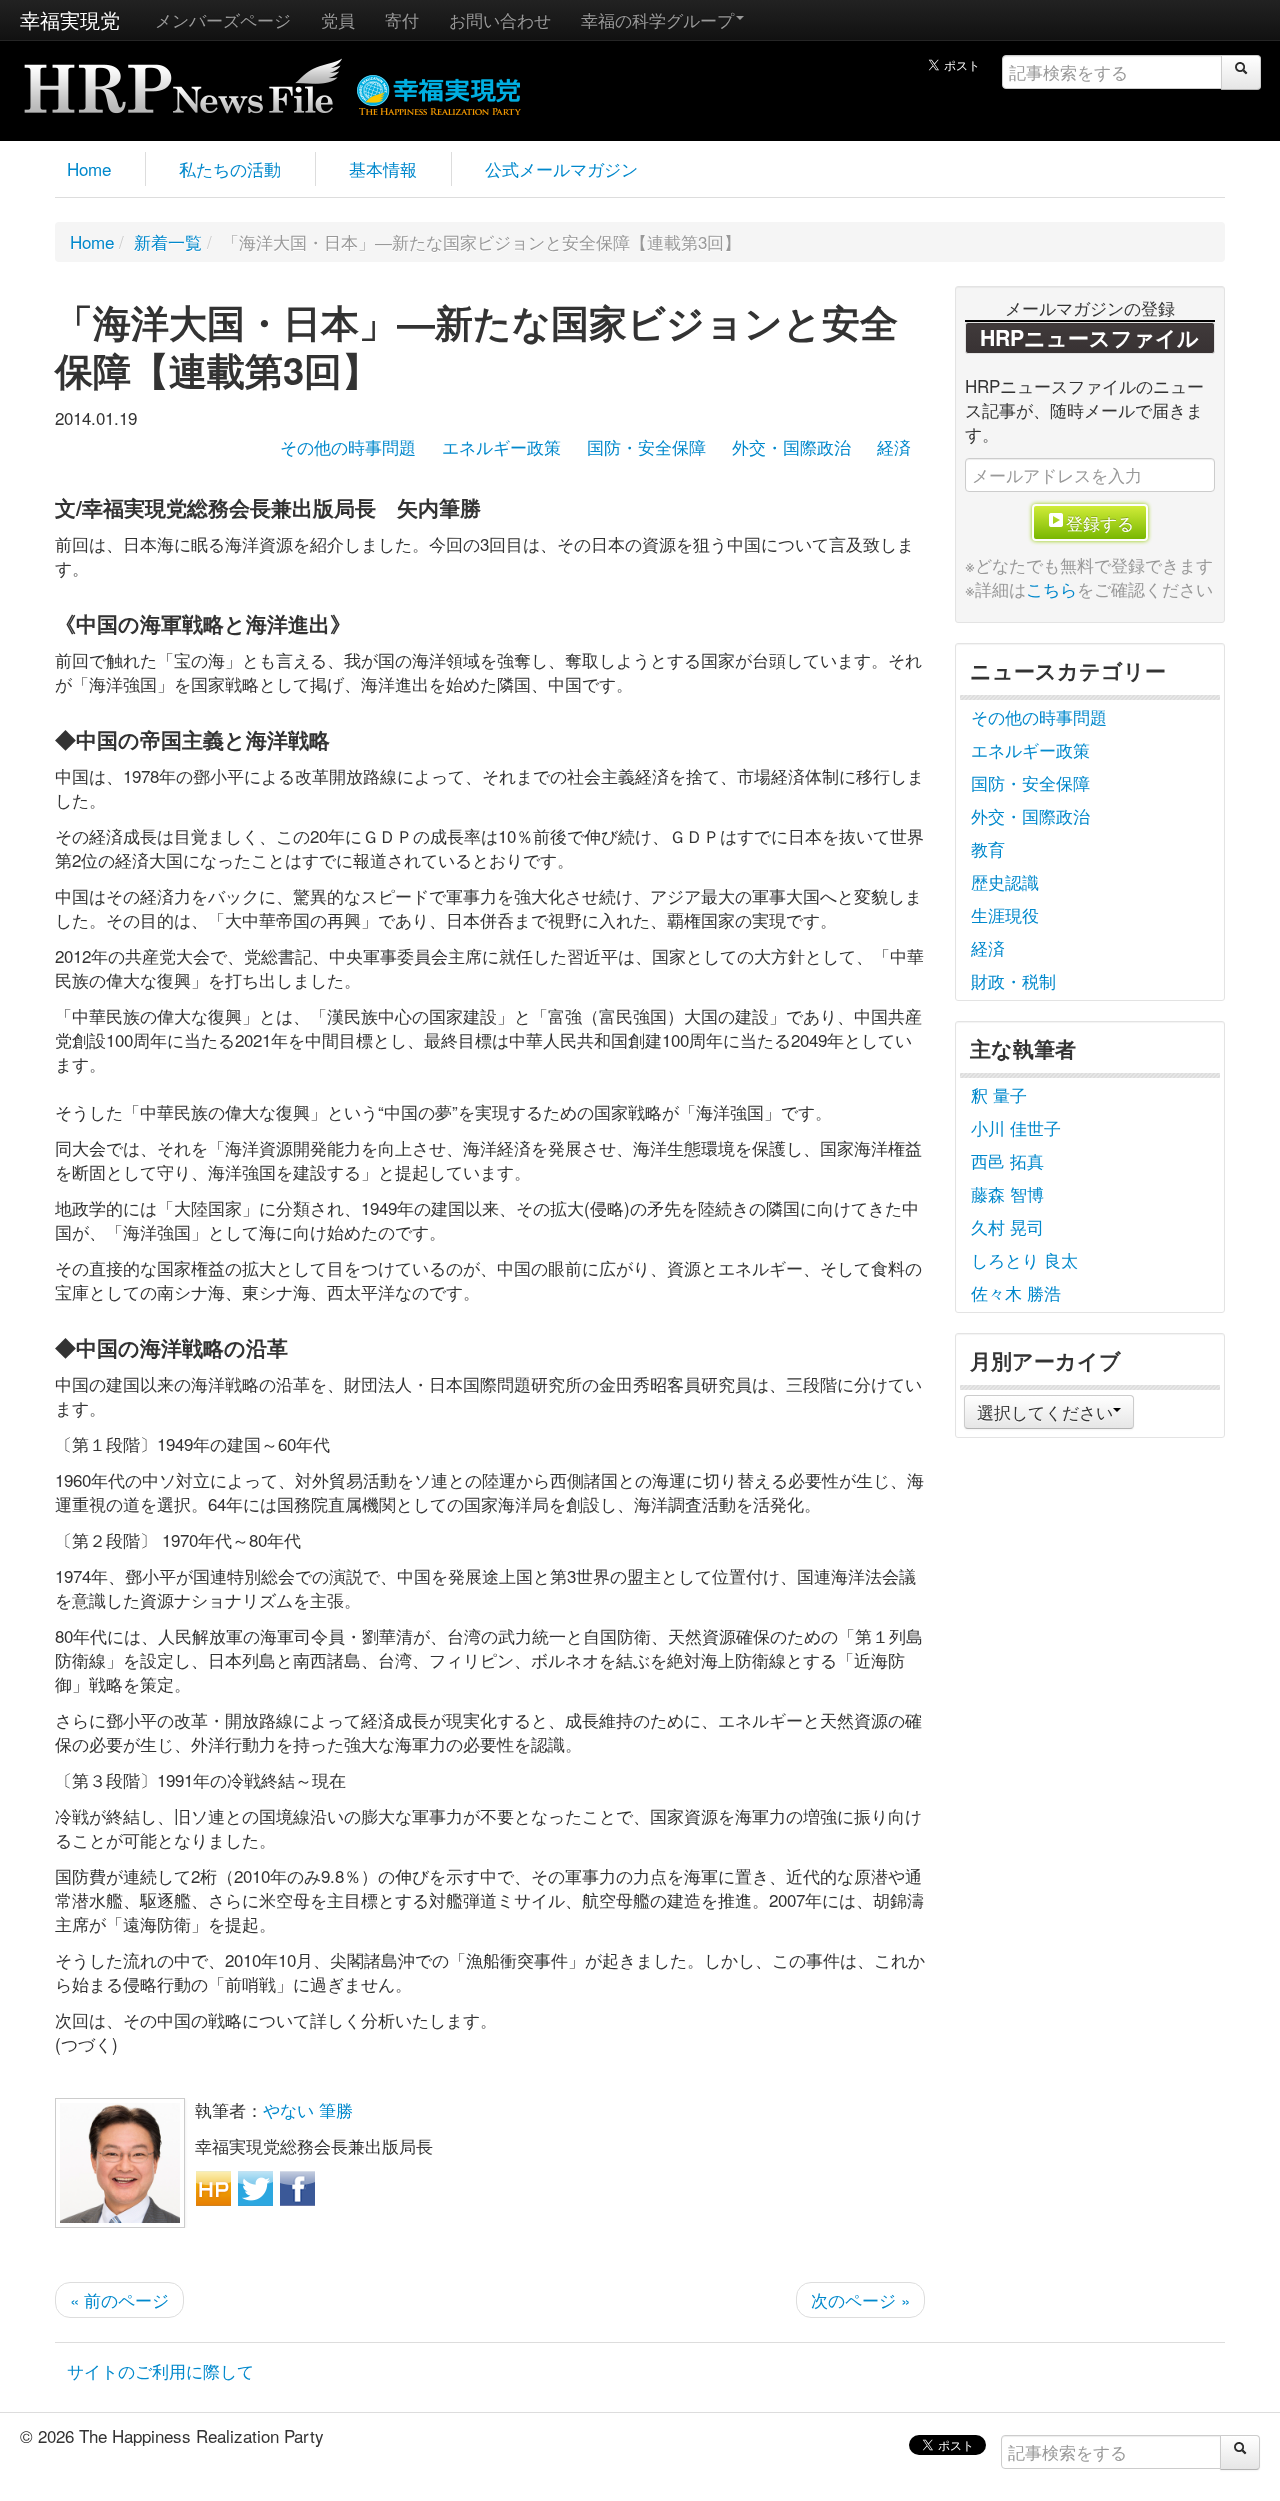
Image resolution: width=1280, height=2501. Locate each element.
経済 (894, 446)
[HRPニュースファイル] (183, 79)
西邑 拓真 (1007, 1160)
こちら (1051, 588)
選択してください (1045, 1411)
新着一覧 (168, 241)
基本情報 (383, 168)
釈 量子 (999, 1094)
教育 (988, 848)
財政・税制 (1013, 980)
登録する (1100, 522)
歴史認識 (1005, 881)
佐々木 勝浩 (1016, 1292)
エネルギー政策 (501, 446)
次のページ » (860, 2299)
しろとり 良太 (1024, 1259)
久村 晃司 (1007, 1226)
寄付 (402, 19)
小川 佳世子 (1016, 1127)
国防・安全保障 (646, 446)
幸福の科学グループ (657, 19)
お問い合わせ (500, 19)
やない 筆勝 (308, 2109)
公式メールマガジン (561, 168)
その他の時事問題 (348, 446)
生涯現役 (1005, 914)
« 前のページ (119, 2299)
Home (89, 168)
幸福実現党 (70, 19)
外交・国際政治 (791, 446)
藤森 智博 (1007, 1193)
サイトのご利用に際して (160, 2370)
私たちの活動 (230, 168)
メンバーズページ (223, 19)
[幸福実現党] (439, 91)
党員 (338, 19)
